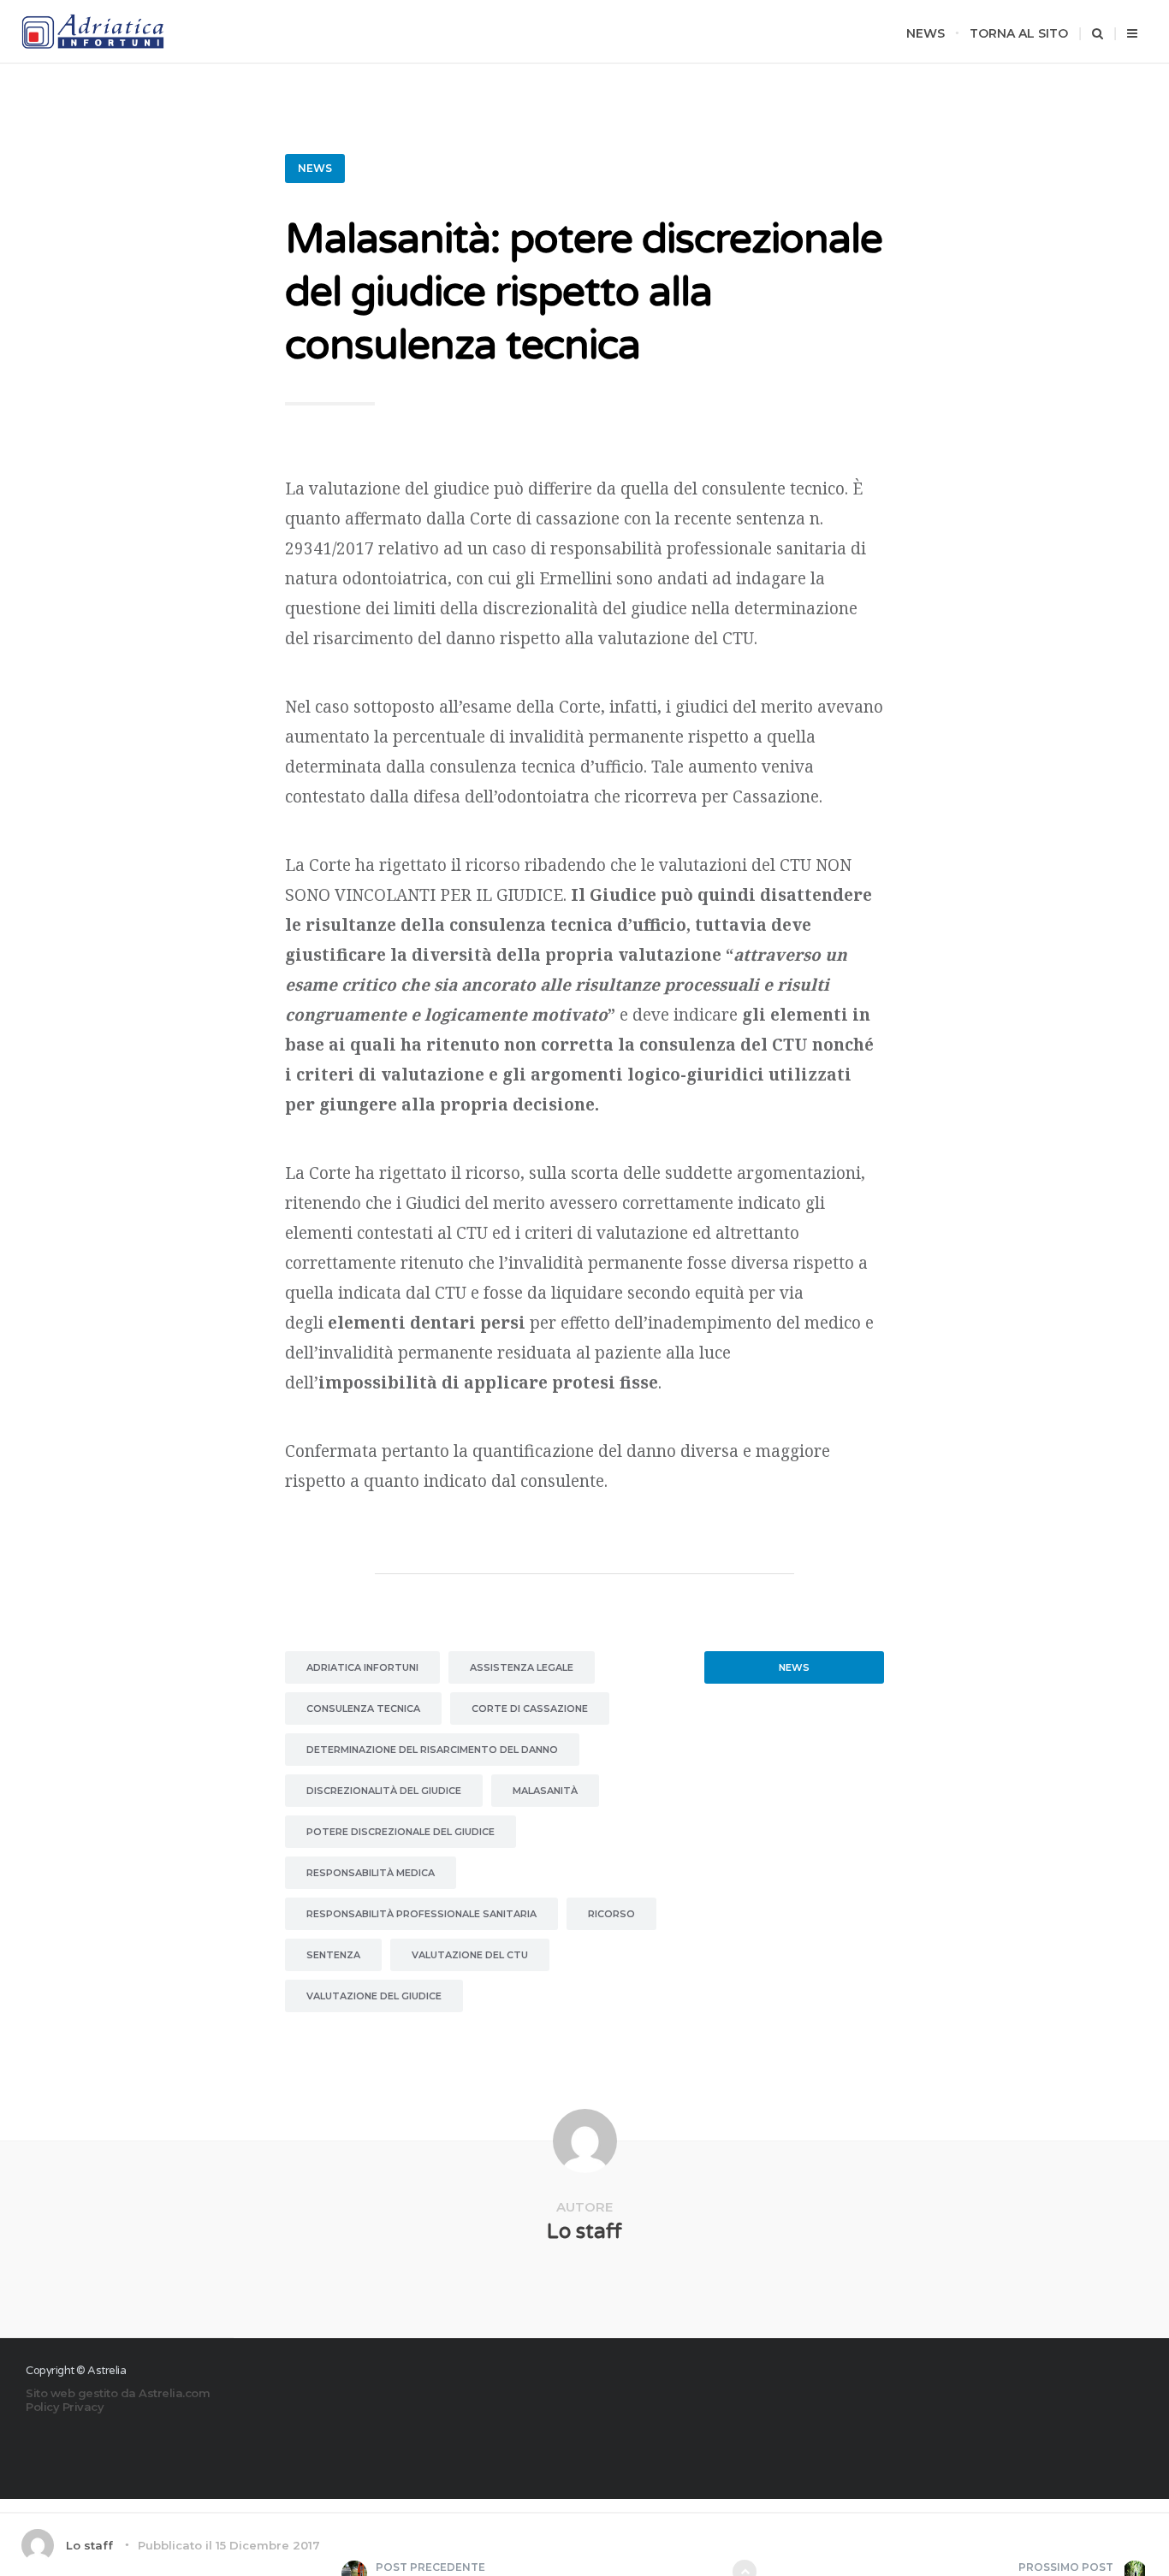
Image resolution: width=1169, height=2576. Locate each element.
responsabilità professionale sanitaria (421, 1914)
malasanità (545, 1791)
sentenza (333, 1955)
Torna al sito (1019, 33)
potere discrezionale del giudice (401, 1832)
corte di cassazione (530, 1708)
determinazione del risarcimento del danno (432, 1750)
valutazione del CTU (470, 1955)
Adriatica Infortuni (362, 1667)
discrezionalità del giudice (384, 1791)
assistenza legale (522, 1667)
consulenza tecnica (363, 1708)
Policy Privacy (65, 2407)
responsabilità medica (371, 1873)
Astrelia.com (174, 2393)
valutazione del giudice (374, 1996)
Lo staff (584, 2232)
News (926, 33)
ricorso (611, 1914)
